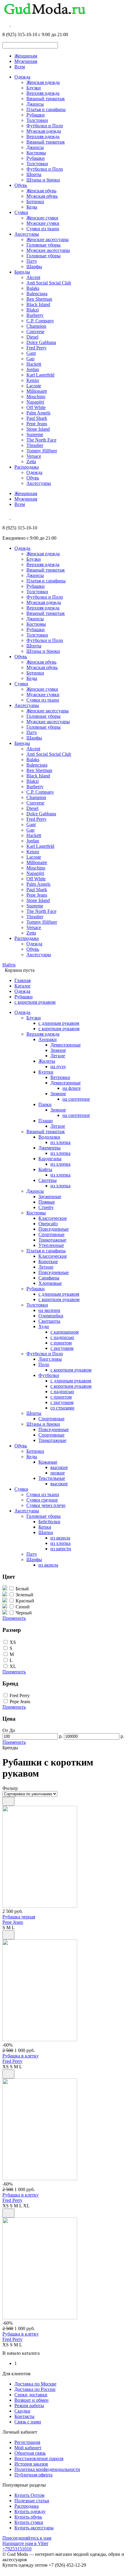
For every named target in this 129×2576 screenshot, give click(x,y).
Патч (31, 261)
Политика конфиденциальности (47, 2469)
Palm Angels (38, 413)
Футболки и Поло (45, 126)
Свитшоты (49, 1321)
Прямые (47, 1202)
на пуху (58, 1066)
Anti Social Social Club (49, 283)
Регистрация (27, 2442)
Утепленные (51, 1245)
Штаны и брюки (43, 180)
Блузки (34, 88)
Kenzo (33, 380)
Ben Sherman (39, 299)
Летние (46, 1267)
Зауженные (50, 1197)
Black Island (38, 304)
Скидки (22, 2411)
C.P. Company (40, 321)
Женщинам (26, 56)
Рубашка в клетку (21, 2056)
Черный (24, 1613)
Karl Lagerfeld (40, 375)
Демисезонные (66, 1045)
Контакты (24, 2416)
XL (13, 1666)
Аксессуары (27, 234)
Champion (36, 326)
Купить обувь (28, 2517)
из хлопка (60, 1142)
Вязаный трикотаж (46, 99)
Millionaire (37, 391)
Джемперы (49, 1148)
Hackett (34, 364)
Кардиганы (50, 1159)
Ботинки (35, 201)
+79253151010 (17, 2549)
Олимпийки (51, 1316)
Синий (23, 1607)
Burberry (35, 315)
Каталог (23, 986)
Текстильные (52, 1478)
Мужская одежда (44, 131)
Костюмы (36, 153)
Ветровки (60, 1077)
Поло (44, 1364)
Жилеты (47, 1061)
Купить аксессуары (34, 2528)
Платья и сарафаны (46, 109)
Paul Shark (37, 418)
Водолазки (49, 1137)
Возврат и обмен (31, 2400)
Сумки (21, 212)
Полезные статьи (32, 2501)
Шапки (46, 1532)
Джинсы (35, 104)
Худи (44, 1327)
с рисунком (62, 1348)
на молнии (49, 1310)
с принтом (61, 1343)
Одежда (22, 77)
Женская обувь (41, 191)
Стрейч (46, 1207)
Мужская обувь (42, 196)
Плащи (46, 1121)
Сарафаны (49, 1278)
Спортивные (51, 1234)
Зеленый (24, 1595)
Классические (53, 1218)
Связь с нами (28, 2422)
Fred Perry (36, 348)
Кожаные (48, 1462)
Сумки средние (42, 1500)
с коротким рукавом (35, 1002)
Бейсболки (49, 1522)
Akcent (33, 277)
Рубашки (36, 115)
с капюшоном (64, 1332)
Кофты (45, 1169)
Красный (25, 1601)
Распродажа (27, 467)
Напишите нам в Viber (25, 2543)
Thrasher (35, 445)
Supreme (35, 434)
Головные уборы (43, 245)
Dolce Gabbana (41, 342)
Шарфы (34, 267)
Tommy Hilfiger (42, 451)
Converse (35, 332)
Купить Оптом (29, 2495)
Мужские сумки (43, 223)
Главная (22, 980)
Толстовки (37, 120)
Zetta (31, 462)
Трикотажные (52, 1240)
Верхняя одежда (43, 93)
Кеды (32, 207)
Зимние (58, 1050)
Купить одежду (30, 2511)
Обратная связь (30, 2453)
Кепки (45, 1527)
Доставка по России (35, 2389)
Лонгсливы (50, 1359)
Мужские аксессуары (48, 250)
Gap (30, 359)
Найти (9, 965)
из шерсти (61, 1549)
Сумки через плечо (46, 1505)
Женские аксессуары (48, 239)
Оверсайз (48, 1224)
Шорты (34, 174)
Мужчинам (26, 61)
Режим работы (29, 2406)
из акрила (60, 1538)
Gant (31, 353)
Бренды (22, 272)
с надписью (62, 1337)
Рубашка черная (19, 1917)
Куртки (46, 1072)
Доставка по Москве (35, 2384)
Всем (20, 67)
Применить (14, 1618)
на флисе (72, 1088)
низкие (58, 1473)
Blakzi (33, 310)
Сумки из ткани (43, 229)
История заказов (31, 2464)
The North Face (41, 440)
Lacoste (34, 386)
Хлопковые (50, 1283)
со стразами (62, 1408)
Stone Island (38, 429)
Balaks (33, 288)
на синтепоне (76, 1099)
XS (13, 1642)
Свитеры (48, 1180)
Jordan (33, 369)
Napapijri (35, 402)
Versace (34, 456)
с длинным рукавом (59, 1023)
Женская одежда (43, 82)
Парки (45, 1104)
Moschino (36, 397)
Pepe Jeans (37, 424)
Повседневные (54, 1229)
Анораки (48, 1039)
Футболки (49, 1375)
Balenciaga (37, 294)
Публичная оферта (33, 2475)
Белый (22, 1589)
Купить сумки (29, 2522)
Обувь (21, 185)
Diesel (32, 337)
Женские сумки (42, 218)
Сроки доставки (31, 2395)
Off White (36, 407)
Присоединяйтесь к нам (27, 2538)
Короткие (48, 1262)
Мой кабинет (28, 2448)
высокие (59, 1467)
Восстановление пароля (39, 2458)
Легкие (58, 1056)
